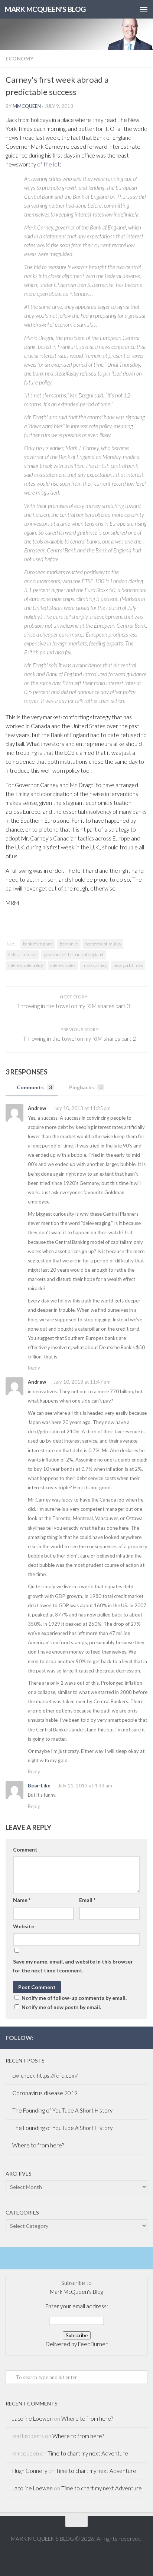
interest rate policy (26, 965)
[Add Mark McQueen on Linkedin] (131, 2037)
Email (87, 1900)
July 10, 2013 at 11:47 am (82, 1382)
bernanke (69, 944)
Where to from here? (38, 2145)
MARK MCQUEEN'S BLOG (45, 9)
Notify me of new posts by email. (61, 2007)
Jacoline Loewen (32, 2418)
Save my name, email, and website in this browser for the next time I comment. (73, 1966)
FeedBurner (93, 2344)
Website (24, 1926)
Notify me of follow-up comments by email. (74, 1998)
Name (22, 1900)
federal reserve (22, 955)
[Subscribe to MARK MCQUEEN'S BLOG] (143, 2037)
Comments (34, 1087)
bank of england (38, 944)
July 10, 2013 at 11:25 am (82, 1108)
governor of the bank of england (74, 955)
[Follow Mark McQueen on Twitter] (119, 2037)
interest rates (63, 965)
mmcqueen (27, 106)
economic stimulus (103, 944)
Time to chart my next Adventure (88, 2453)
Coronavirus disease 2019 (45, 2093)
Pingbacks (86, 1087)
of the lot (48, 164)
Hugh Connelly (30, 2471)
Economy (19, 58)
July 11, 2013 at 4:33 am (84, 1786)
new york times (128, 965)
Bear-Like (39, 1786)
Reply (34, 1368)
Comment (25, 1850)
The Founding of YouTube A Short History (62, 2110)
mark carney (95, 965)
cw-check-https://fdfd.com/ (45, 2075)
